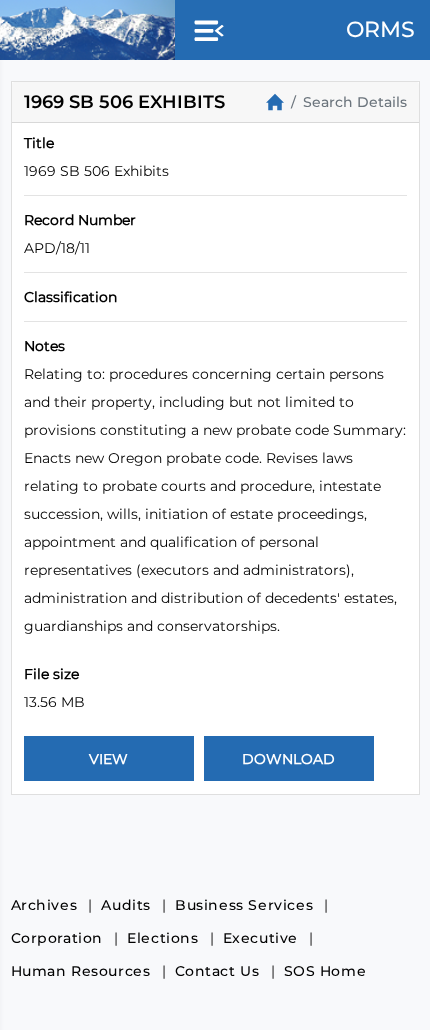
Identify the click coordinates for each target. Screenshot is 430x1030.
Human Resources (81, 971)
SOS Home (325, 971)
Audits (126, 905)
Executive (260, 938)
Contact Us (217, 971)
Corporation (57, 938)
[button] (205, 32)
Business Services (244, 905)
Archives (44, 905)
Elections (162, 938)
